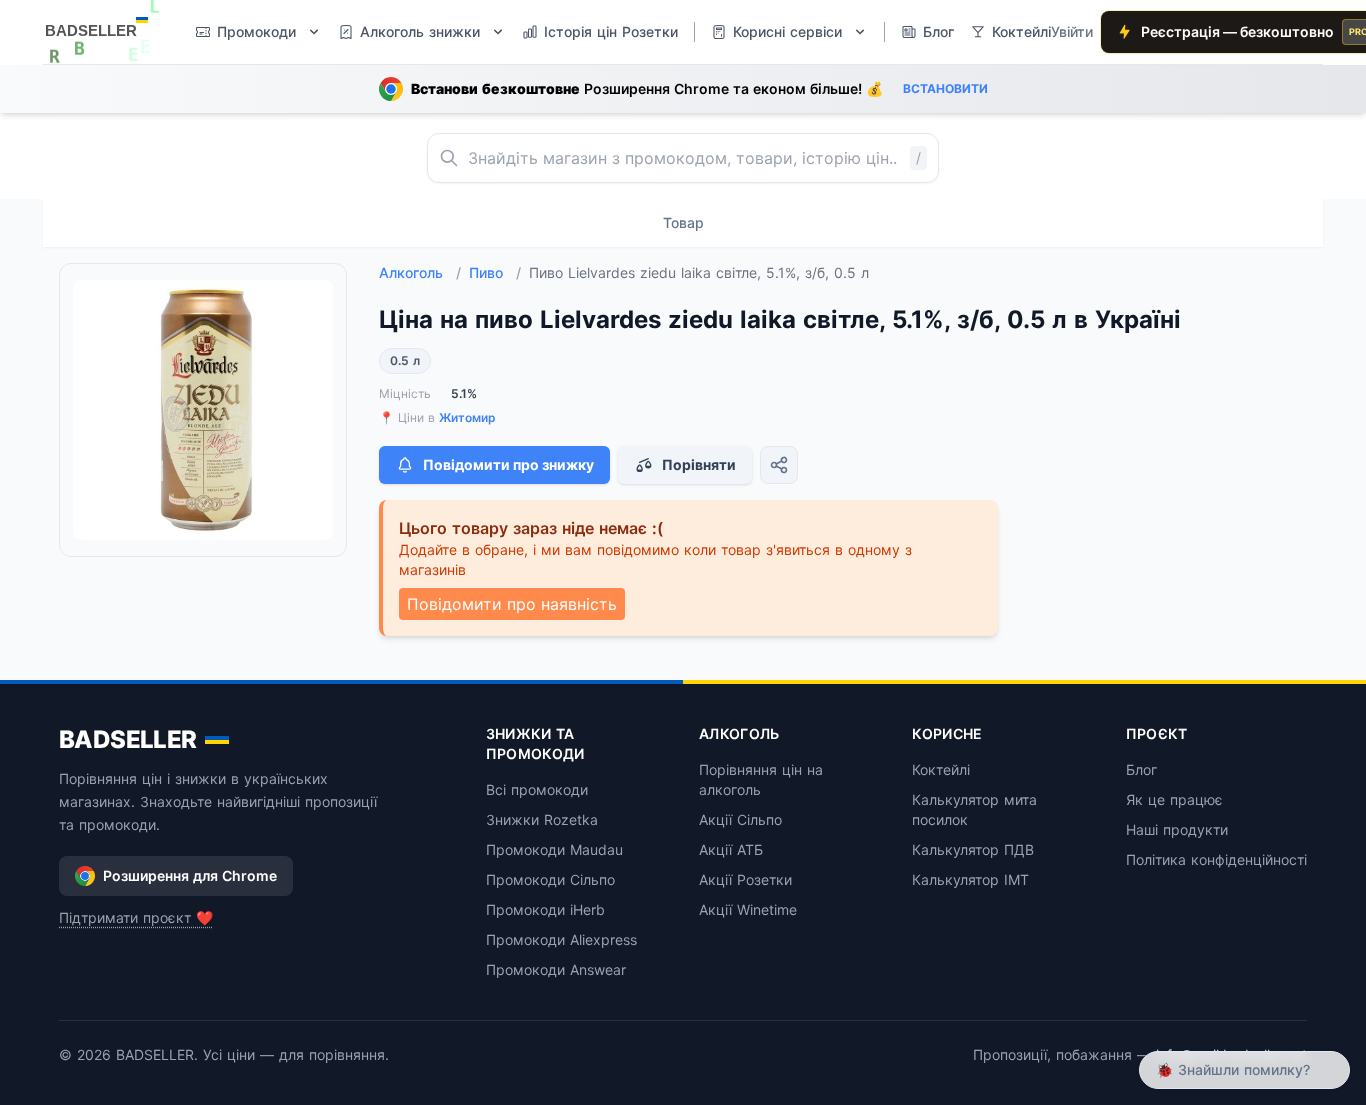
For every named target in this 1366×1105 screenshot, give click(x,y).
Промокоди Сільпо (550, 879)
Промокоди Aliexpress (561, 939)
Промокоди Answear (556, 969)
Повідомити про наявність (512, 604)
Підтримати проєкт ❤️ (136, 917)
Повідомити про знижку (508, 464)
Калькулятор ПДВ (973, 849)
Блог (1141, 769)
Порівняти (699, 464)
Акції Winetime (748, 909)
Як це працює (1174, 799)
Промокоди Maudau (554, 849)
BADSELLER (128, 739)
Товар (683, 222)
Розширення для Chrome (190, 875)
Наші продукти (1177, 829)
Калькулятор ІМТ (970, 879)
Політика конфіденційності (1216, 859)
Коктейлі (941, 769)
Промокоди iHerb (545, 909)
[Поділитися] (779, 465)
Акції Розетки (745, 879)
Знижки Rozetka (542, 819)
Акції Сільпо (740, 819)
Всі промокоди (537, 789)
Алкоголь (420, 272)
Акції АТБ (731, 849)
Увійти (1072, 31)
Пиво (495, 272)
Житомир (467, 417)
